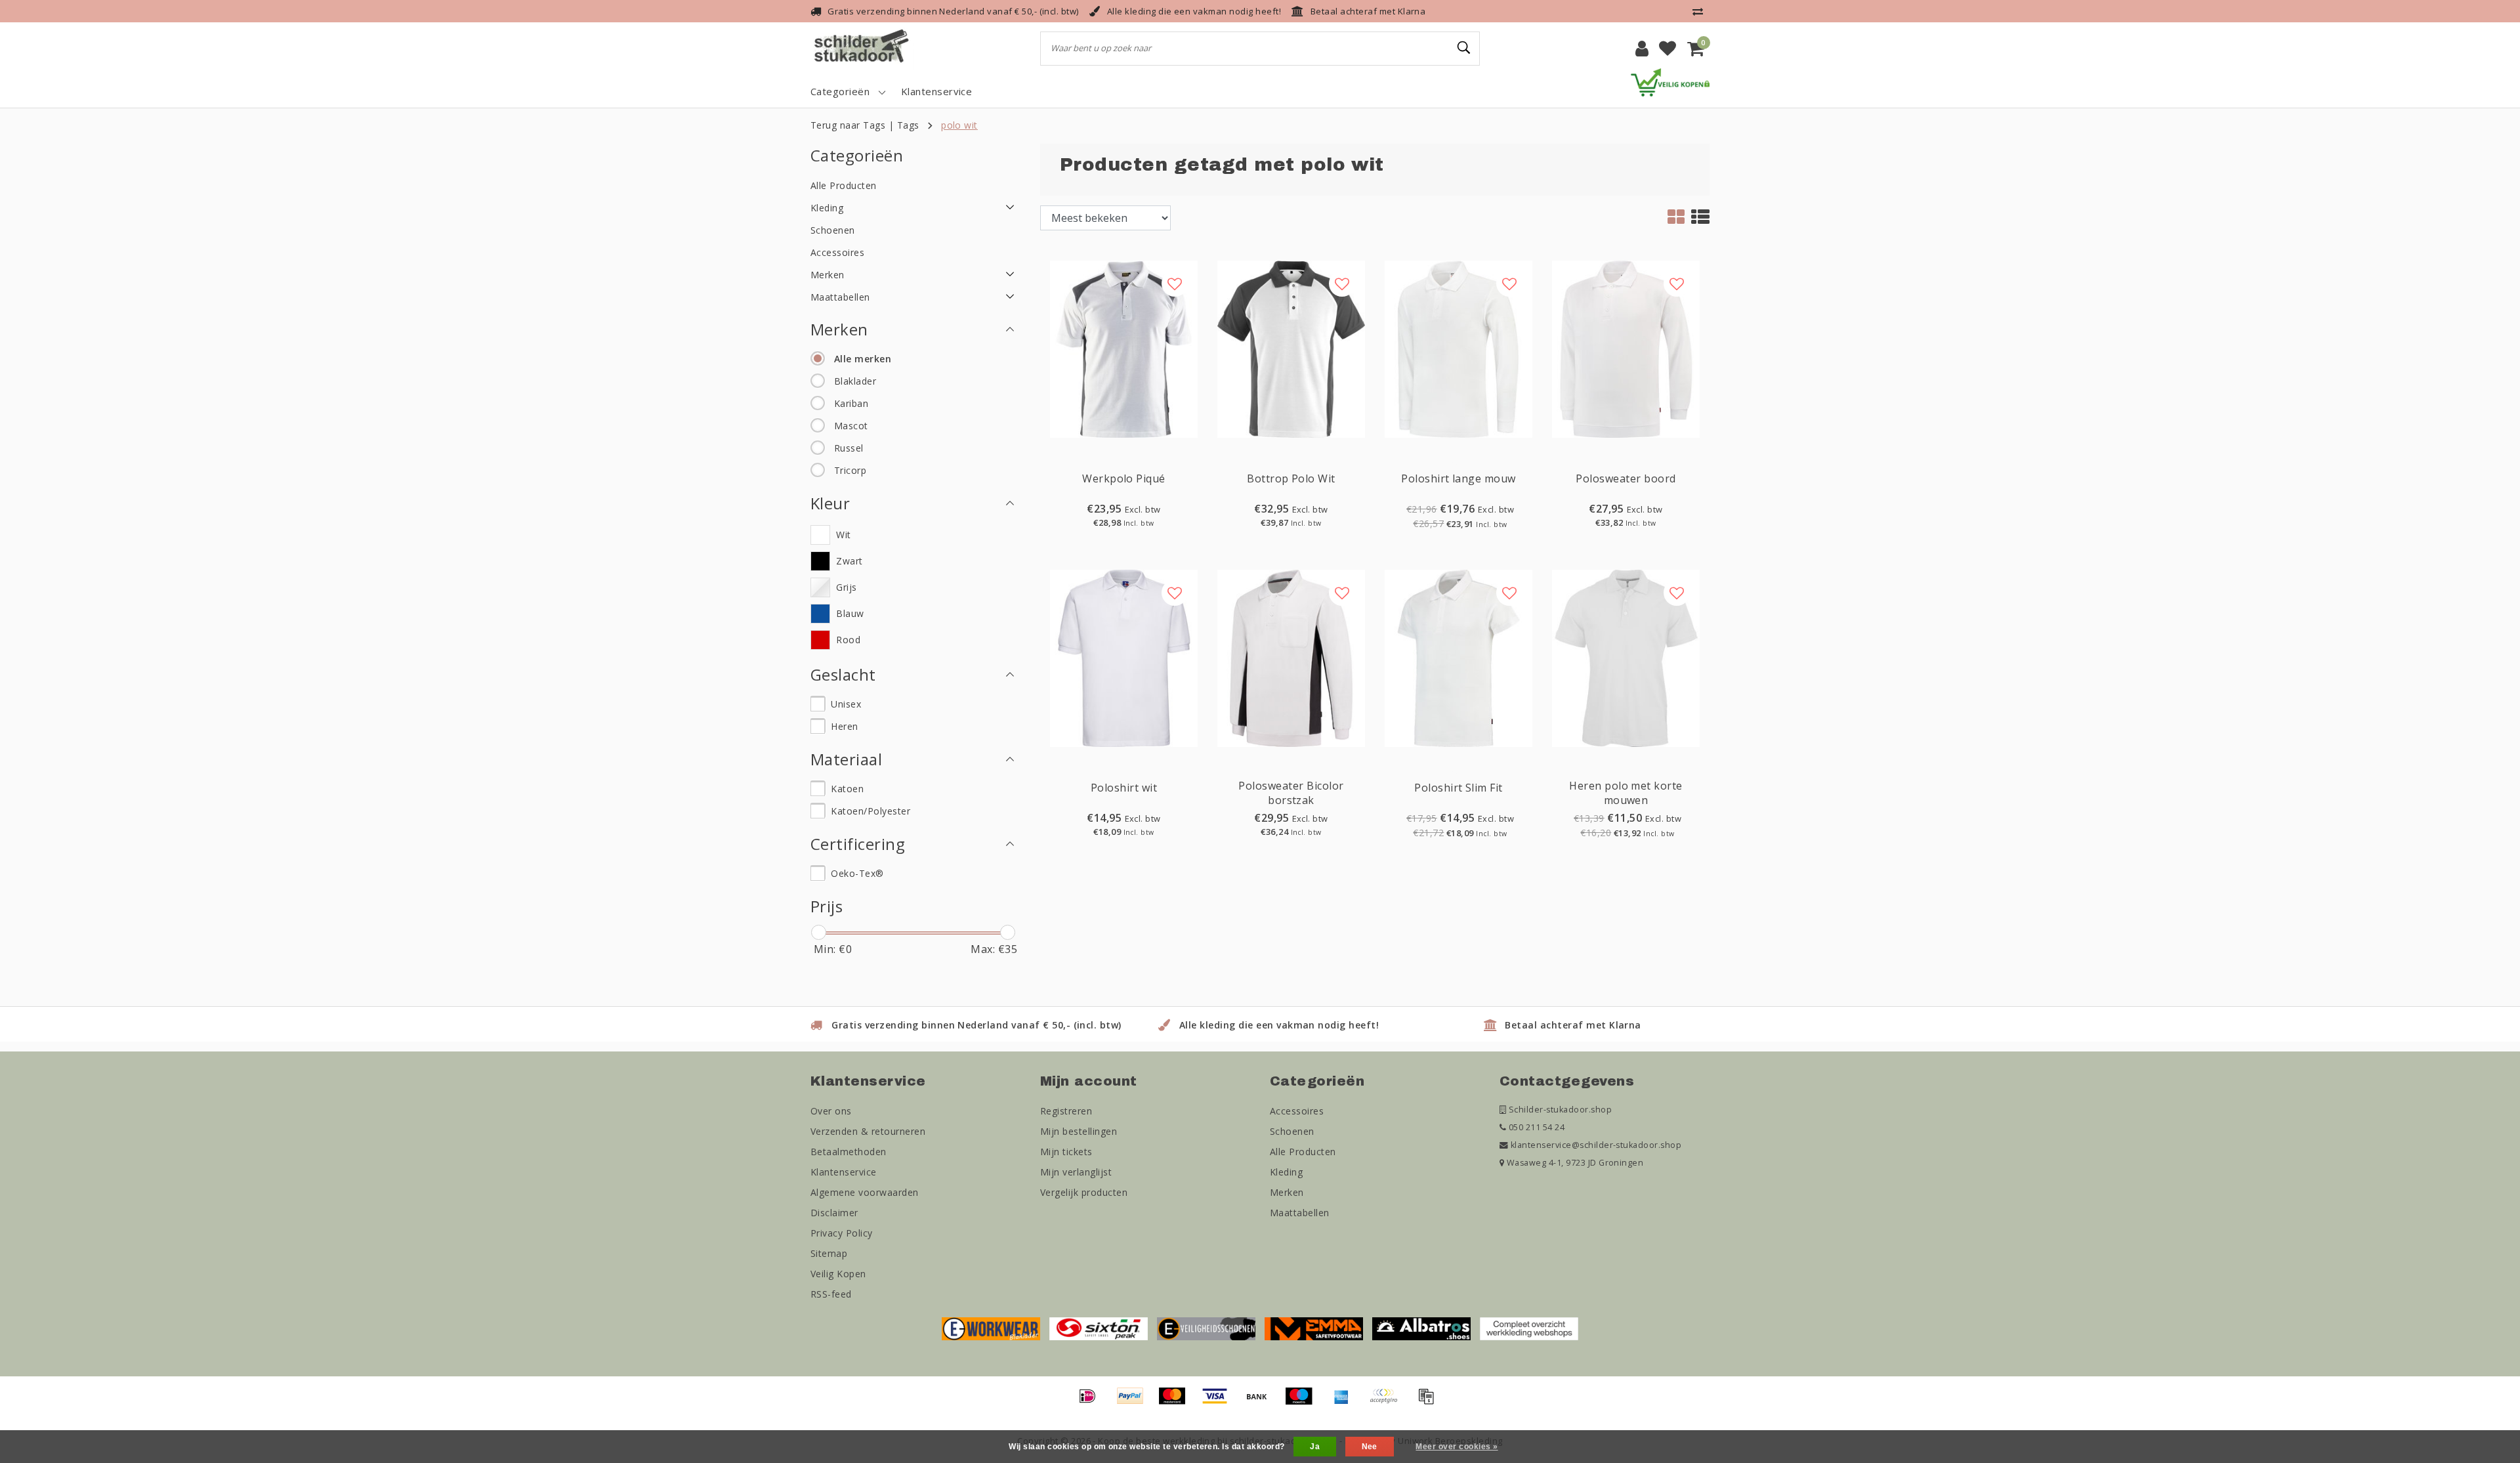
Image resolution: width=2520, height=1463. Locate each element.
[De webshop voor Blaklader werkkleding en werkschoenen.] (991, 1328)
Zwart (849, 561)
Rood (848, 640)
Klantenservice (844, 1172)
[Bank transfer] (1261, 1402)
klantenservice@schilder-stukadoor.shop (1596, 1145)
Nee (1370, 1447)
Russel (849, 448)
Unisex (846, 704)
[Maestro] (1303, 1402)
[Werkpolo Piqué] (1124, 348)
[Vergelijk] (1701, 11)
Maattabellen (1300, 1213)
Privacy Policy (842, 1233)
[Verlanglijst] (1668, 49)
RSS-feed (831, 1294)
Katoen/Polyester (871, 811)
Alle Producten (1303, 1152)
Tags (908, 125)
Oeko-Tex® (857, 873)
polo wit (959, 125)
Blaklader (855, 381)
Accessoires (1297, 1111)
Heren (844, 726)
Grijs (846, 587)
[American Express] (1346, 1402)
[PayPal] (1135, 1402)
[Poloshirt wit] (1124, 657)
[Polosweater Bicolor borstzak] (1291, 657)
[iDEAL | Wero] (1092, 1402)
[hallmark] (1670, 81)
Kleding (1286, 1172)
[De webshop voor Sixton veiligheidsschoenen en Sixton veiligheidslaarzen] (1099, 1328)
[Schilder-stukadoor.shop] (863, 49)
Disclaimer (834, 1213)
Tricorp (850, 470)
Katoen (847, 789)
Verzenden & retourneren (868, 1131)
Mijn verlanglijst (1076, 1172)
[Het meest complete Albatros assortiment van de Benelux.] (1421, 1328)
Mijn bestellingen (1079, 1131)
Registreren (1066, 1111)
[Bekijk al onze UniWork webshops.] (1529, 1328)
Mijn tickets (1066, 1152)
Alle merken (863, 359)
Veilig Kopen (838, 1274)
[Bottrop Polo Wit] (1291, 348)
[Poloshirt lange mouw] (1459, 348)
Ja (1315, 1447)
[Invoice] (1429, 1402)
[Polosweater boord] (1626, 348)
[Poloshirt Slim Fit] (1459, 657)
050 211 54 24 (1535, 1127)
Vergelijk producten (1084, 1192)
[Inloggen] (1642, 49)
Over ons (831, 1111)
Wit (843, 535)
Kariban (851, 403)
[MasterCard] (1177, 1402)
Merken (1287, 1192)
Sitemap (829, 1253)
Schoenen (1292, 1131)
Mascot (851, 426)
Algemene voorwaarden (865, 1192)
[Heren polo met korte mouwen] (1626, 657)
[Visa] (1219, 1402)
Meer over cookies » (1457, 1447)
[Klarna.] (1388, 1402)
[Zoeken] (1464, 48)
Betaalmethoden (849, 1152)
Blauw (850, 613)
